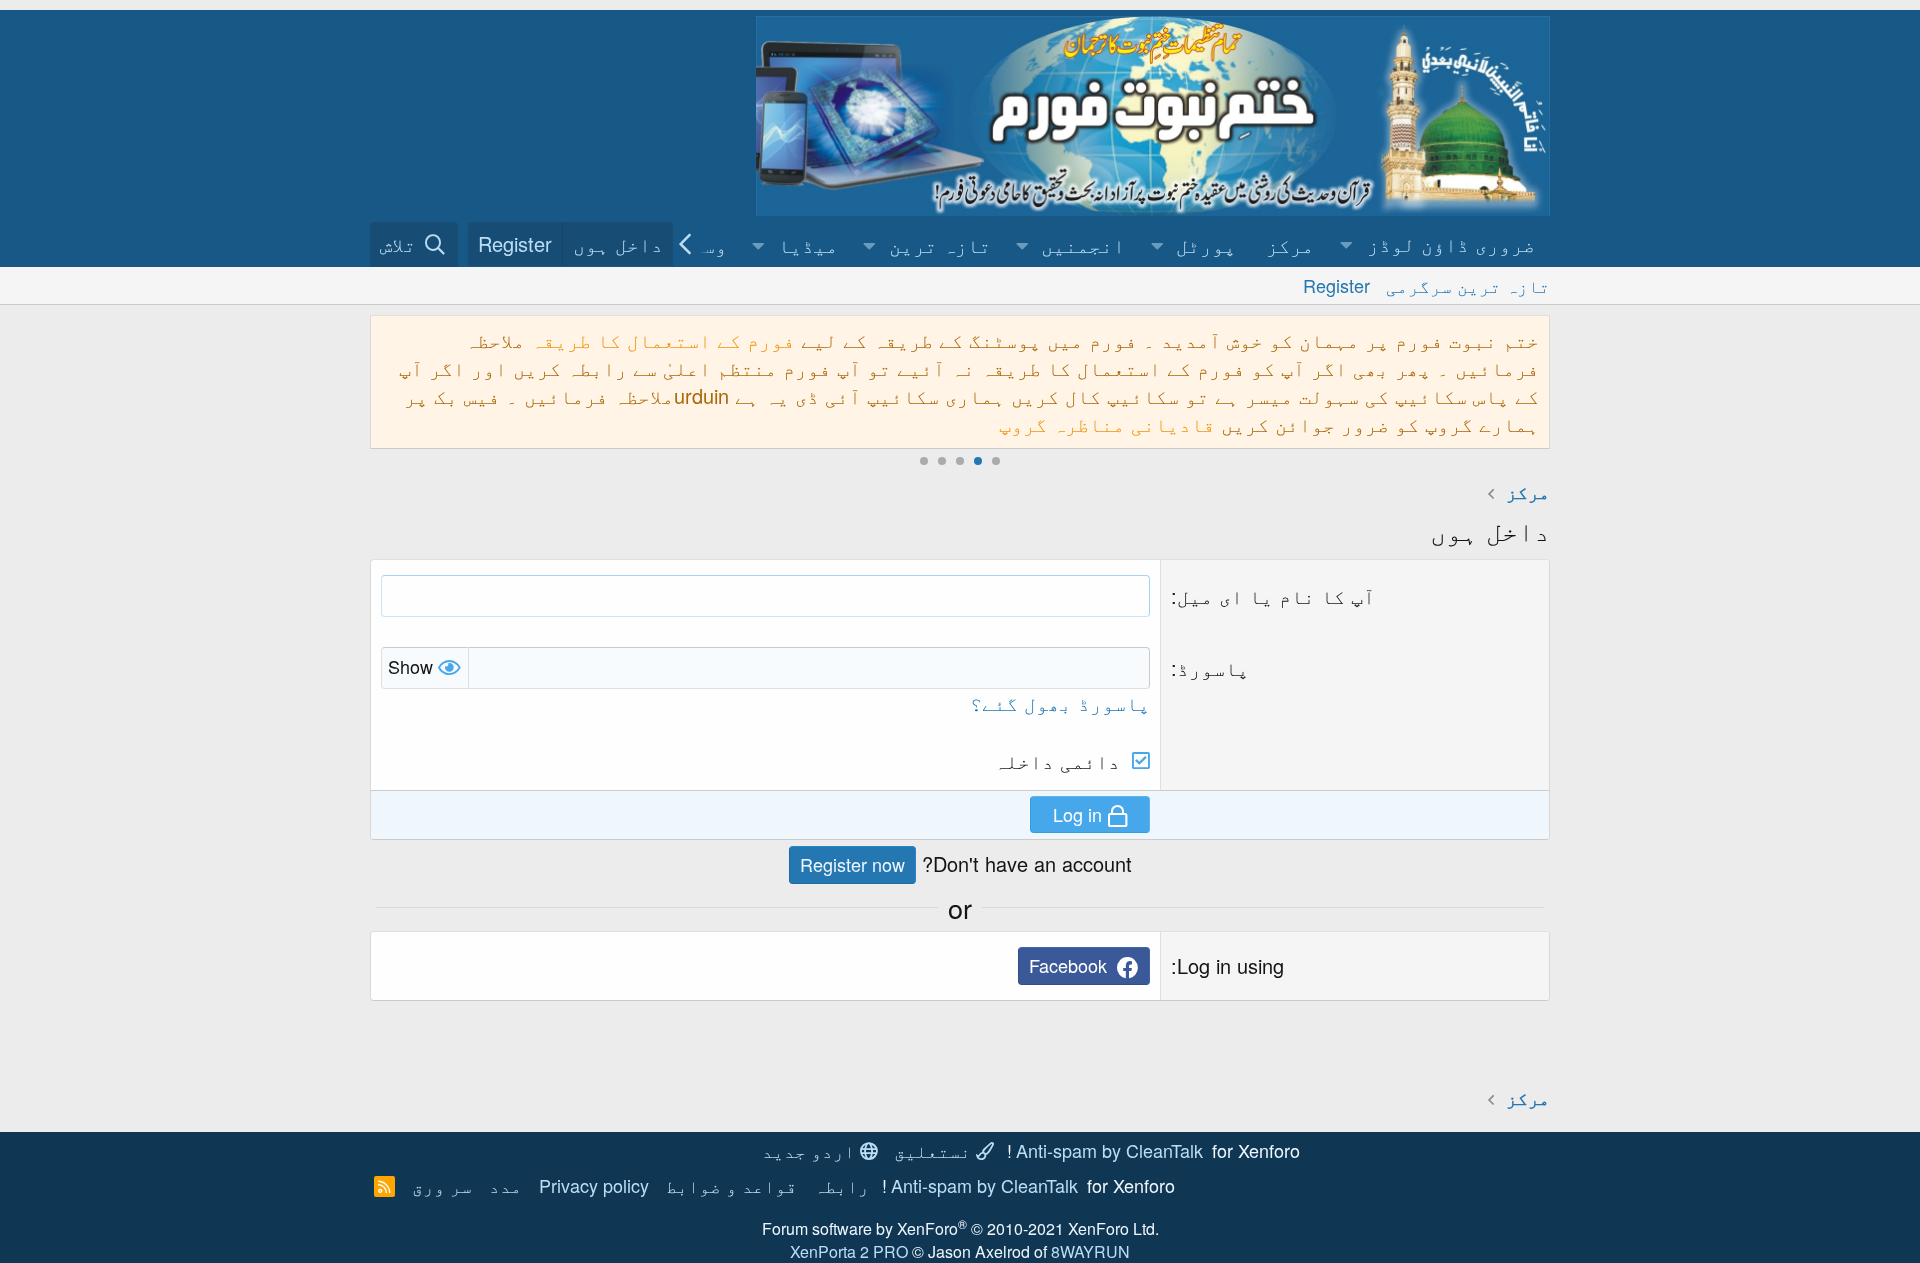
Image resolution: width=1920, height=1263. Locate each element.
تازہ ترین (940, 244)
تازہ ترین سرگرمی (1468, 285)
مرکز (1290, 244)
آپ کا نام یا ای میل (1276, 595)
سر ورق (442, 1185)
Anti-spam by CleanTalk (1109, 1150)
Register (1336, 285)
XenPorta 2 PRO (849, 1251)
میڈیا (808, 244)
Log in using (1230, 965)
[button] (1439, 244)
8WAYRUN (1090, 1251)
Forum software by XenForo (960, 1228)
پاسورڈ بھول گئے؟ (1060, 702)
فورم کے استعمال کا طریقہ (663, 339)
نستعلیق (935, 1150)
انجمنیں (1083, 244)
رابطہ (841, 1185)
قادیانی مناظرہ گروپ (1107, 423)
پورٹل (1206, 244)
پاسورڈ (1213, 667)
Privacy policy (594, 1185)
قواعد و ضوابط (731, 1185)
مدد (505, 1185)
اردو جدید (811, 1150)
